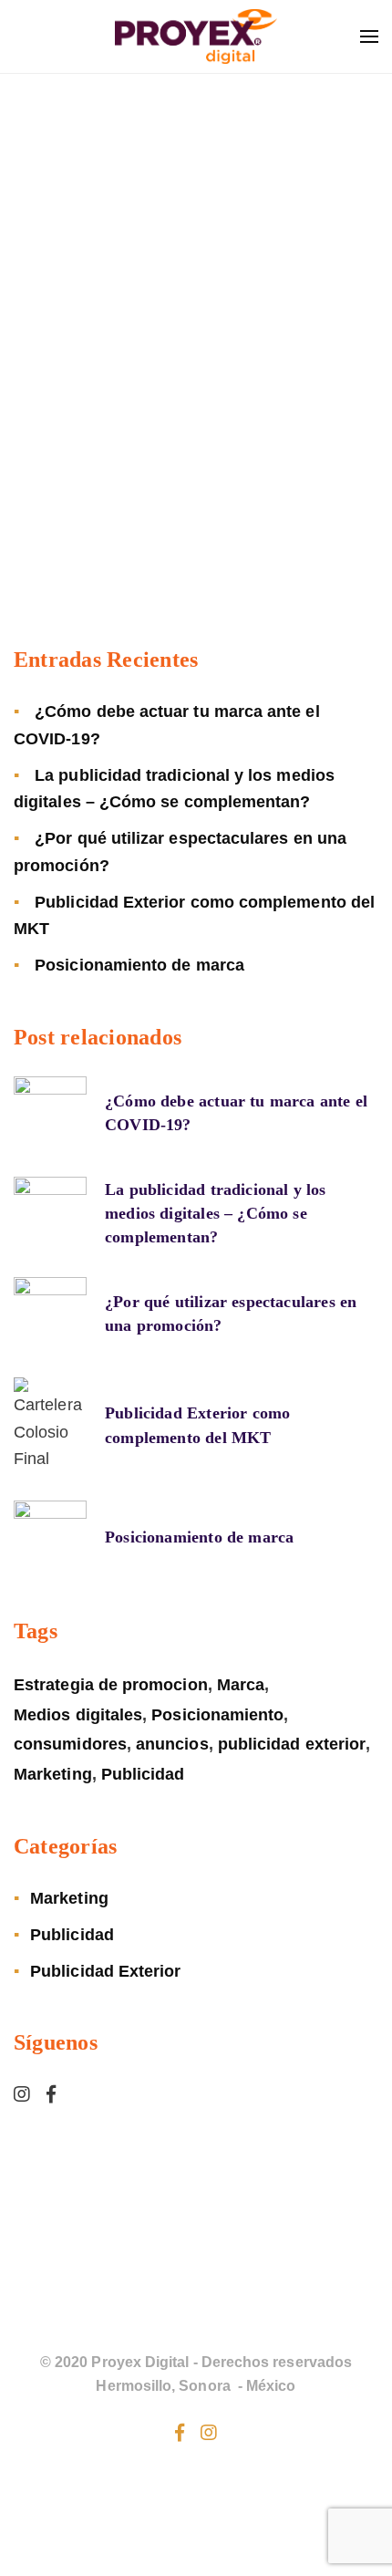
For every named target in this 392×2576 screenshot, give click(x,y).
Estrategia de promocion (111, 1685)
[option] (196, 579)
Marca (241, 1685)
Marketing (53, 1774)
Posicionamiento (217, 1715)
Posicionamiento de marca (139, 965)
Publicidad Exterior (105, 1971)
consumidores (70, 1744)
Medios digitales (78, 1715)
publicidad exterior (292, 1744)
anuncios (172, 1744)
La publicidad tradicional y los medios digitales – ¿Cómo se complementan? (216, 1213)
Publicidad (143, 1774)
